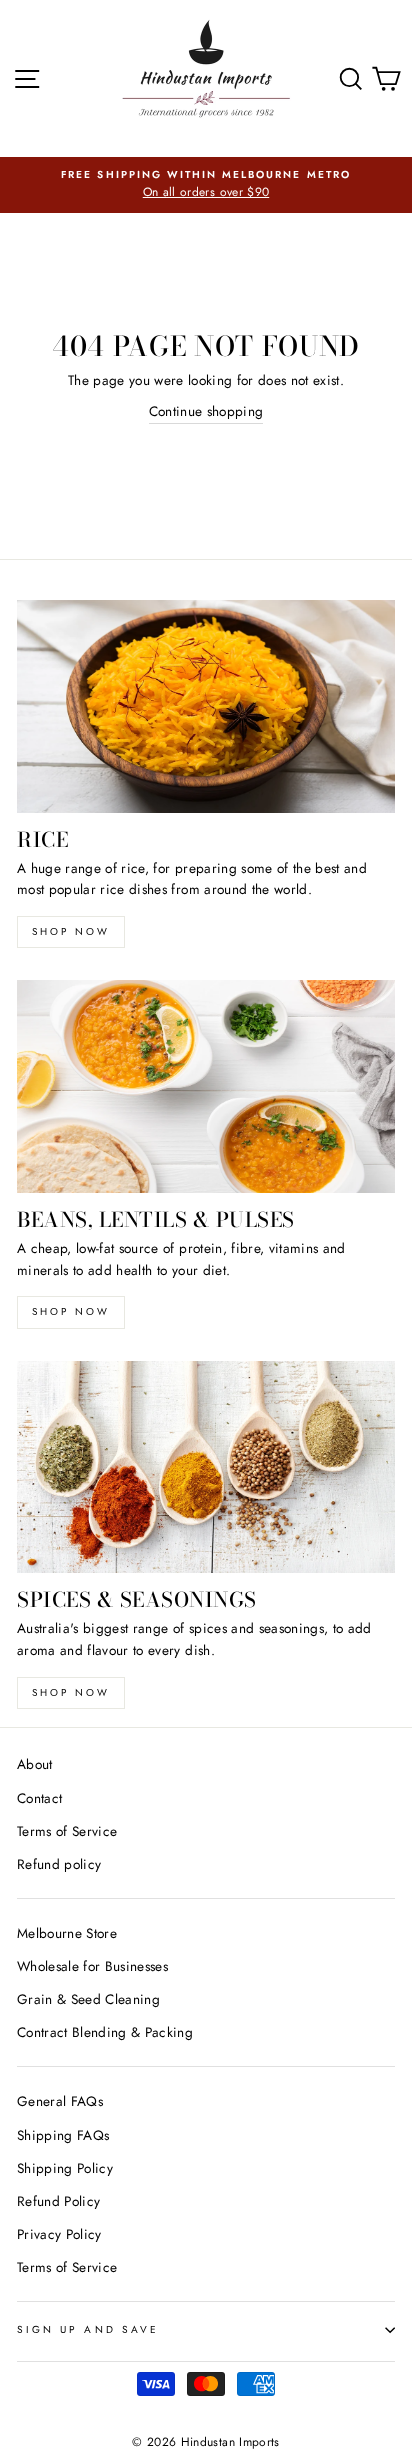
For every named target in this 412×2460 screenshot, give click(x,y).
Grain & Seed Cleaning (88, 1999)
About (35, 1764)
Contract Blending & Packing (105, 2032)
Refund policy (59, 1864)
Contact (39, 1798)
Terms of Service (67, 1831)
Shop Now (71, 1311)
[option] (206, 185)
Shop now (71, 931)
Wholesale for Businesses (92, 1966)
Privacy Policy (59, 2234)
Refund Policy (58, 2201)
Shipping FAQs (63, 2135)
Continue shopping (206, 411)
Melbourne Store (67, 1933)
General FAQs (60, 2101)
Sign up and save (88, 2329)
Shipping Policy (65, 2168)
